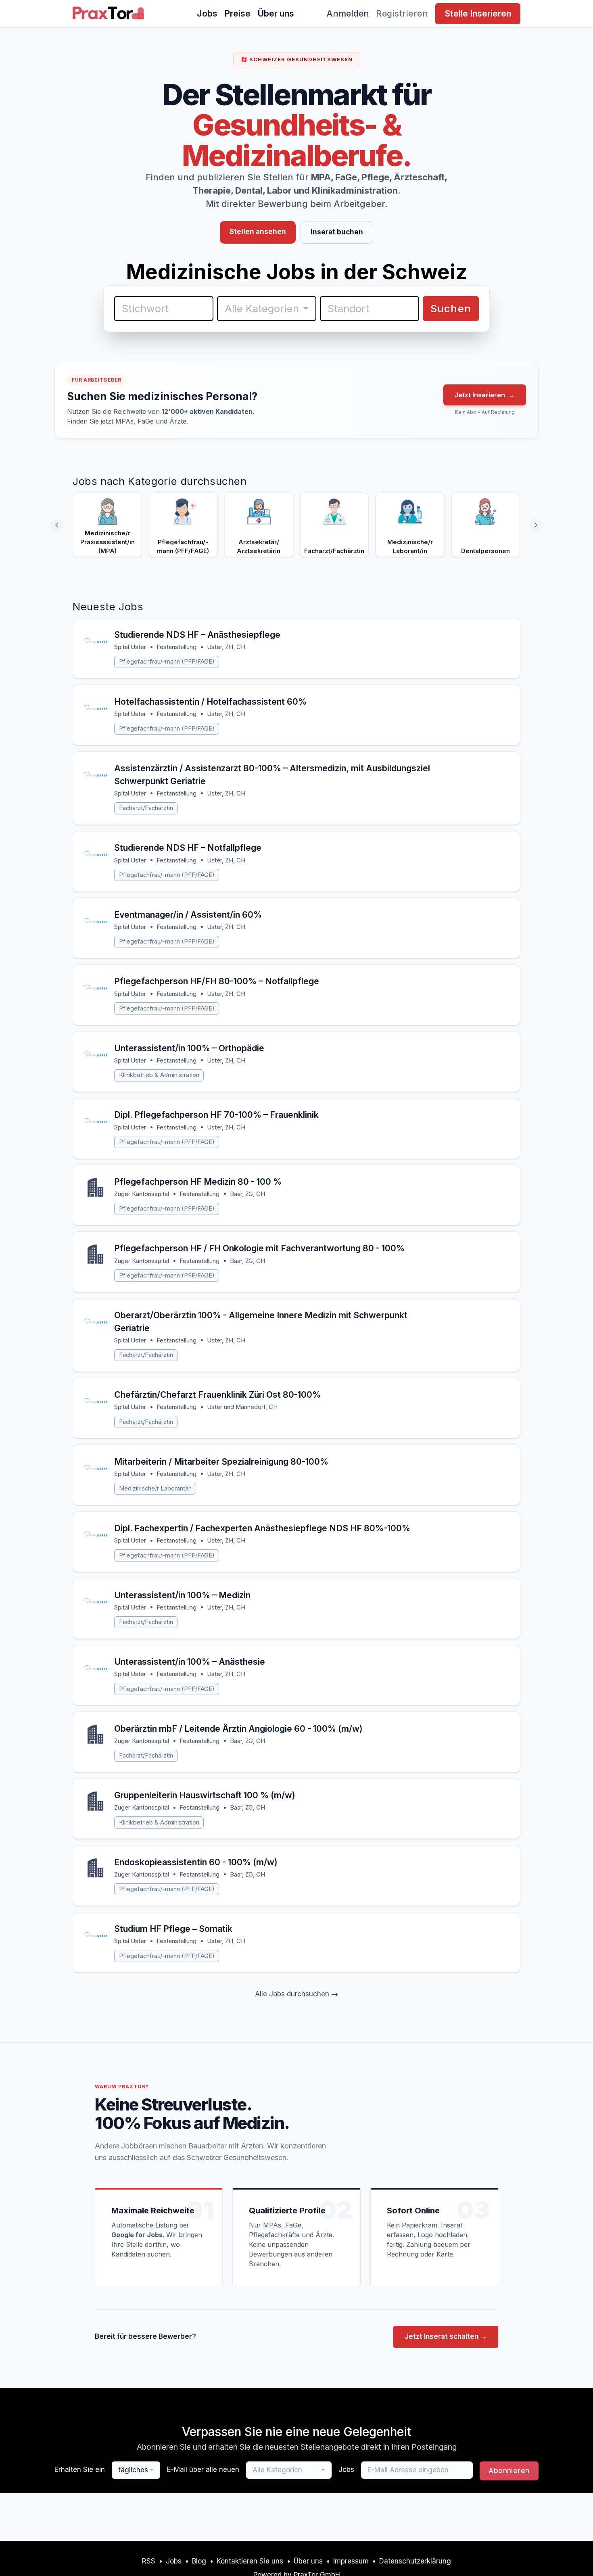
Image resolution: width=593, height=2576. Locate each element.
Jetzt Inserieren (485, 395)
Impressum (351, 2561)
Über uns (276, 13)
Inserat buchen (337, 232)
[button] (536, 525)
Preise (237, 13)
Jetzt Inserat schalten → (446, 2336)
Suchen (451, 308)
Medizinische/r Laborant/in (155, 1488)
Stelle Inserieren (478, 13)
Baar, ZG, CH (247, 1194)
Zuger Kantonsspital (142, 1194)
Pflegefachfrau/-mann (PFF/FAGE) (167, 662)
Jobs (207, 13)
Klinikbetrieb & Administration (159, 1075)
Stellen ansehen (258, 232)
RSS (149, 2561)
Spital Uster (130, 647)
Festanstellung (176, 647)
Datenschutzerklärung (415, 2561)
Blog (199, 2561)
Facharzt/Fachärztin (146, 808)
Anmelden (348, 13)
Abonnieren (509, 2471)
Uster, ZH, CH (226, 647)
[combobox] (267, 309)
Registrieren (402, 13)
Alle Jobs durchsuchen (293, 1994)
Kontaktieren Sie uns (250, 2561)
